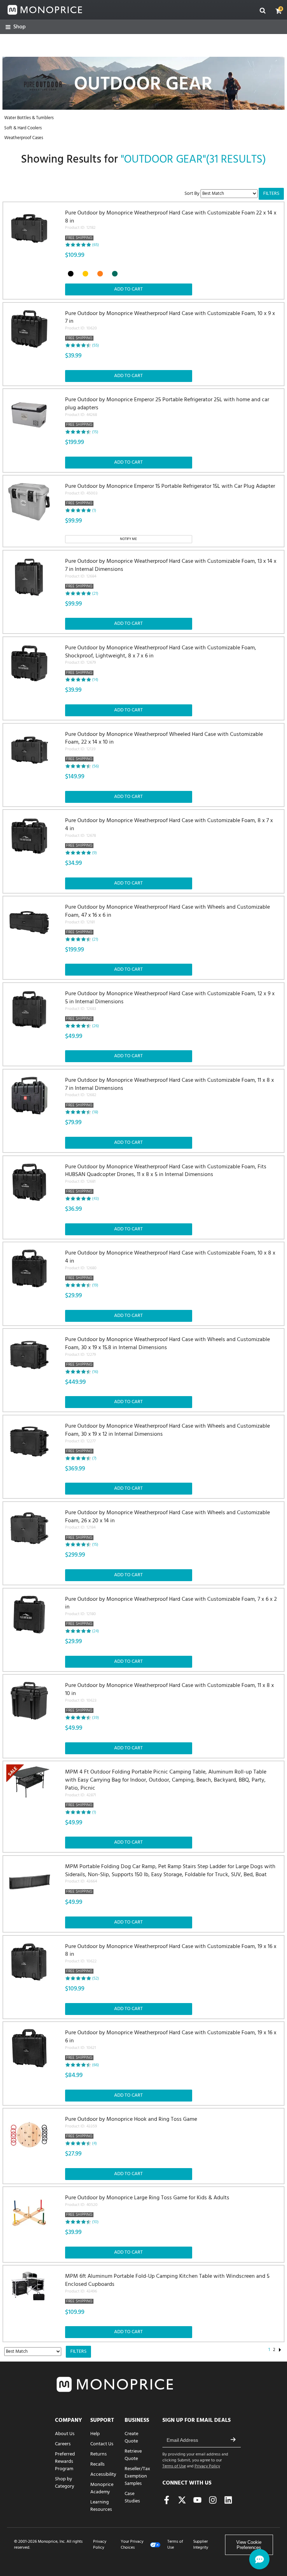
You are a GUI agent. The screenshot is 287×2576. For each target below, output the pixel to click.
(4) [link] (94, 2144)
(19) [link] (95, 1285)
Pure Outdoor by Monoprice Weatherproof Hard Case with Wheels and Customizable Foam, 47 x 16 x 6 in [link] (167, 920)
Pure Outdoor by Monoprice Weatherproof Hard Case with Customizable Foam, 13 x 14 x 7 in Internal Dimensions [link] (171, 574)
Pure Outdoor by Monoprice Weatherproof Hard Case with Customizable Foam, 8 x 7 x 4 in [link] (169, 833)
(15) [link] (95, 432)
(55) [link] (96, 346)
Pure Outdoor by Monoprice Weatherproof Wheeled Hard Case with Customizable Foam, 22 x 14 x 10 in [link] (164, 747)
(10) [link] (95, 2222)
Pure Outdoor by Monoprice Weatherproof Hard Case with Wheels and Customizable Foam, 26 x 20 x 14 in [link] (167, 1525)
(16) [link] (95, 1372)
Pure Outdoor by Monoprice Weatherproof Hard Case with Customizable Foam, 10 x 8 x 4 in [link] (170, 1265)
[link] (16, 27)
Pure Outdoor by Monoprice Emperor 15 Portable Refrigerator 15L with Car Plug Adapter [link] (170, 495)
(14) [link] (95, 680)
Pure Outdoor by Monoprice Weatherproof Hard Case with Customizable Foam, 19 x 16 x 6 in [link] (171, 2045)
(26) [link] (96, 1026)
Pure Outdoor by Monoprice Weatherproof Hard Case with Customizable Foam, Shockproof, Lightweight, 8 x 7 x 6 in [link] (161, 660)
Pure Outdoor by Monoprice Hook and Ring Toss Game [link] (131, 2128)
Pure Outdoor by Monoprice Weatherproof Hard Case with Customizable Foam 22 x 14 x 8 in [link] (171, 225)
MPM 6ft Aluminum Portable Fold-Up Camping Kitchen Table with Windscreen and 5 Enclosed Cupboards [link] (167, 2289)
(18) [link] (95, 1112)
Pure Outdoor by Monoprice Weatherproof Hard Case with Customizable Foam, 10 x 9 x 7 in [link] (170, 326)
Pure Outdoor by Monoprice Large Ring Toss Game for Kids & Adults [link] (147, 2206)
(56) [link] (96, 766)
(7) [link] (94, 1458)
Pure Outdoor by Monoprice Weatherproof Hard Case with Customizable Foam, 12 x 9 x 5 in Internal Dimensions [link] (170, 1006)
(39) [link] (96, 1718)
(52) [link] (96, 1979)
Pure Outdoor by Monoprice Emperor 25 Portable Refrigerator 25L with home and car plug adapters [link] (167, 412)
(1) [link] (94, 511)
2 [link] (274, 2350)
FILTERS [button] (271, 194)
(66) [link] (96, 2065)
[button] (279, 11)
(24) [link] (96, 1631)
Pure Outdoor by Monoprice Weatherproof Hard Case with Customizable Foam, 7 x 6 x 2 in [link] (171, 1612)
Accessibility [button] (103, 2475)
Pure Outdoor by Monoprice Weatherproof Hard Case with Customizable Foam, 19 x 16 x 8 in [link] (171, 1959)
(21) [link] (95, 594)
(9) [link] (94, 853)
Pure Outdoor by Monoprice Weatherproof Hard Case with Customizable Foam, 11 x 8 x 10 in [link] (170, 1698)
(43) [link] (96, 1199)
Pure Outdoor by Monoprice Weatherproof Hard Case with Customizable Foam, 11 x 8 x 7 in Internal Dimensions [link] (170, 1093)
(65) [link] (96, 245)
